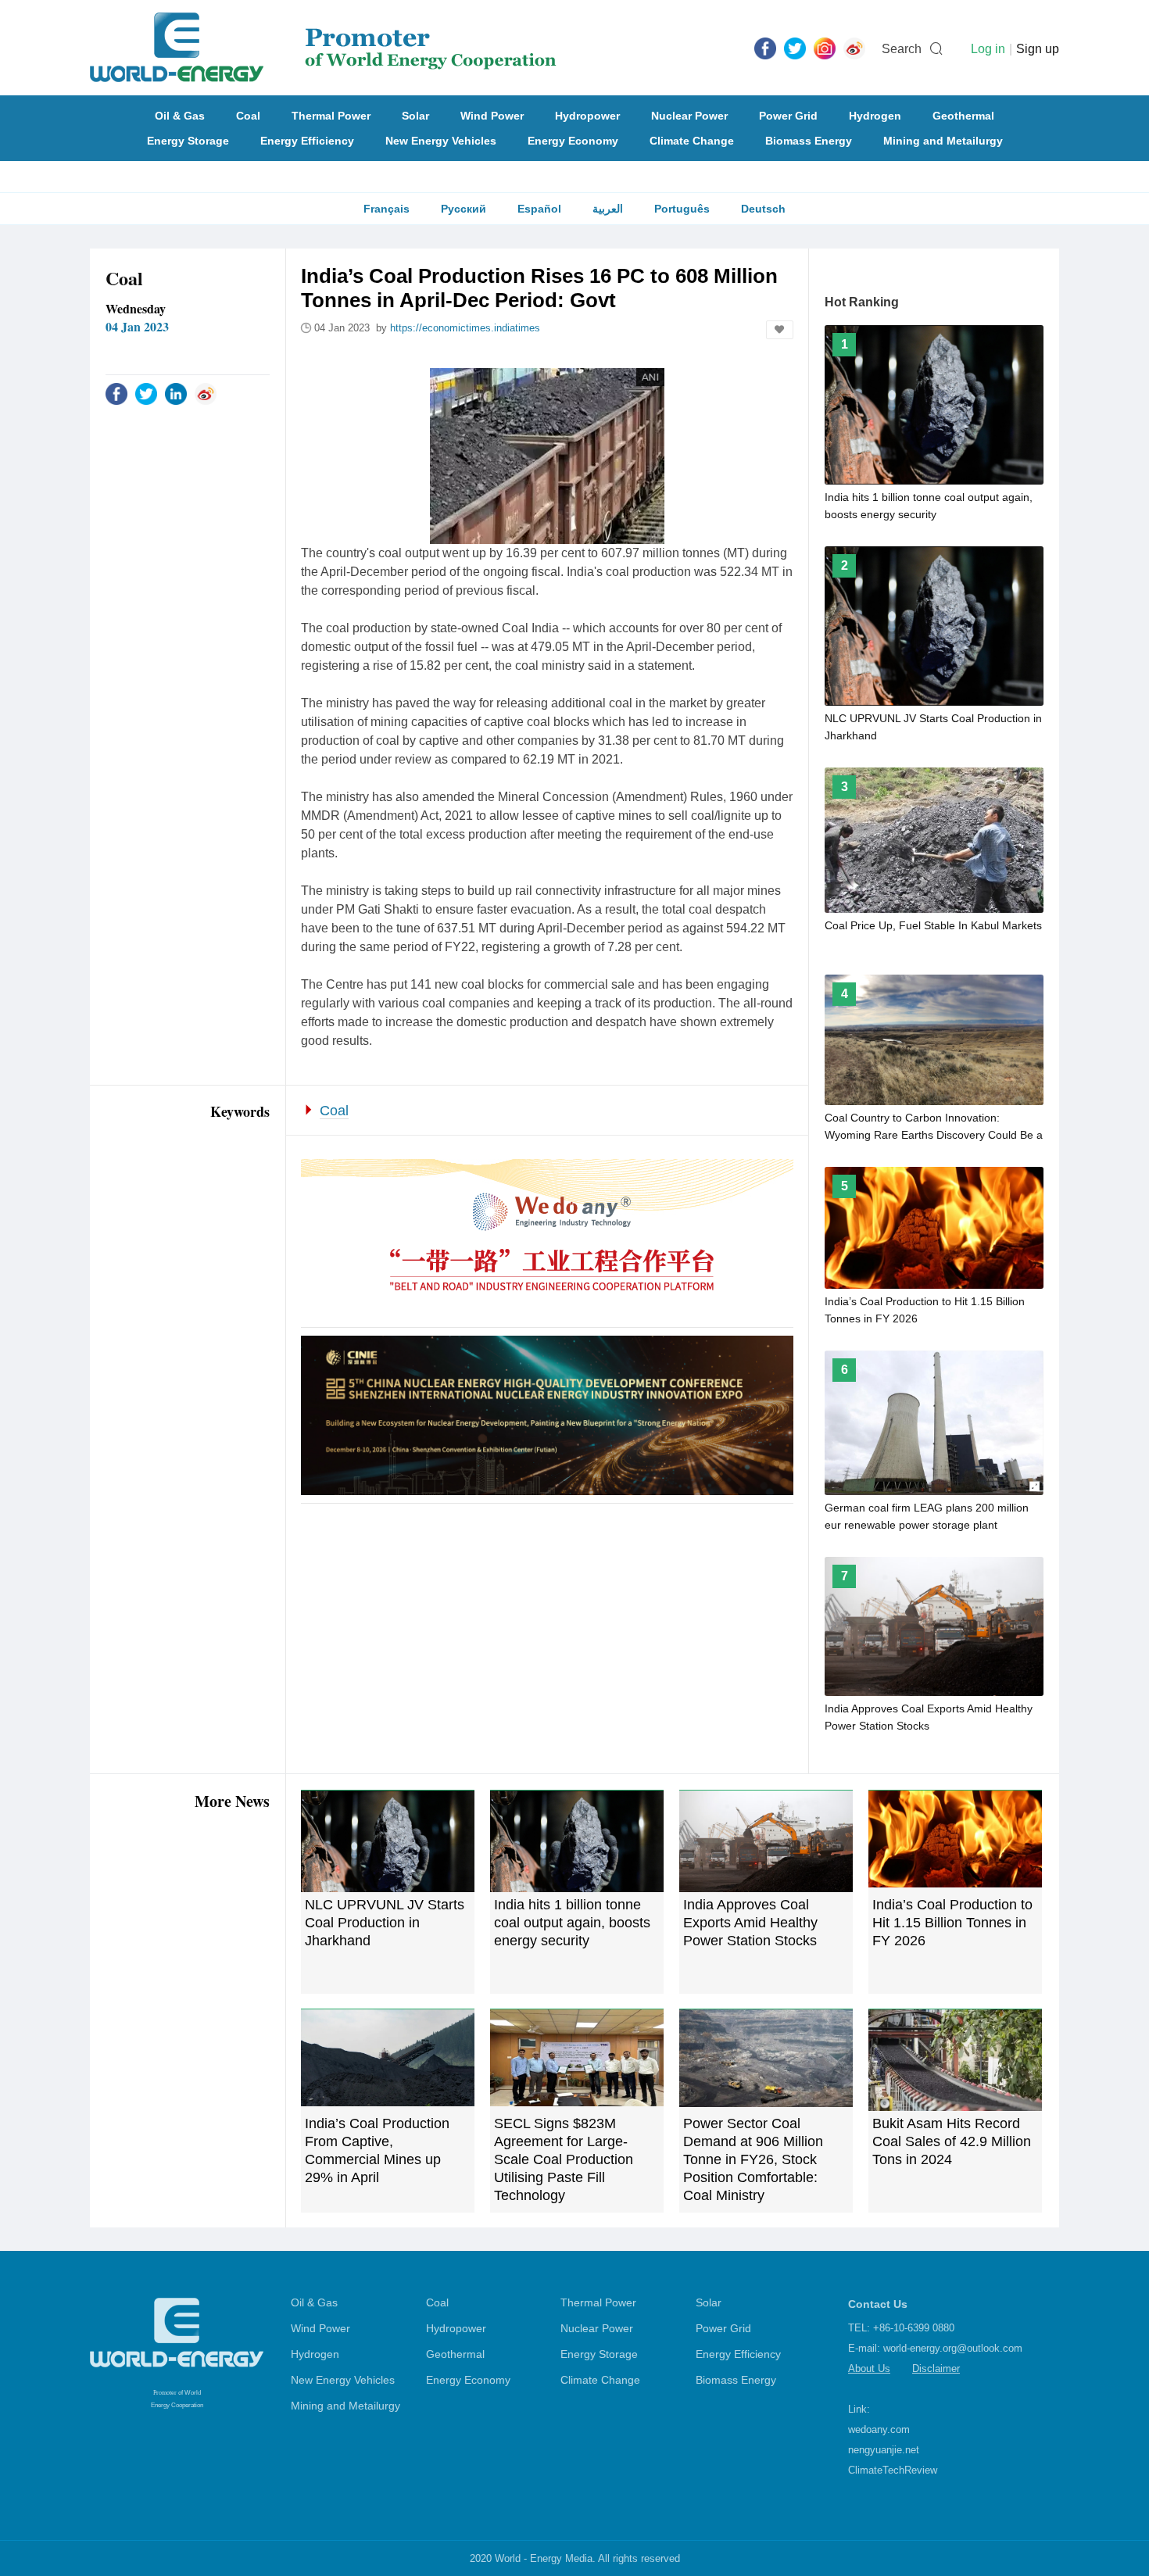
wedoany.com (879, 2429)
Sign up (1038, 49)
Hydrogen (875, 116)
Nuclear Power (689, 116)
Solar (415, 116)
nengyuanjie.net (884, 2450)
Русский (464, 209)
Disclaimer (936, 2368)
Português (682, 209)
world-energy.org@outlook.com (953, 2348)
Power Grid (788, 116)
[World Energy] (323, 48)
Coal (248, 116)
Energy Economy (573, 141)
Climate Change (692, 141)
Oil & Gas (180, 116)
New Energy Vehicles (441, 141)
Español (539, 209)
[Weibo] (854, 48)
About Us (869, 2368)
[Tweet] (795, 48)
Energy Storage (188, 141)
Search (902, 49)
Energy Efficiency (307, 141)
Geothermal (963, 116)
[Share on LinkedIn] (176, 393)
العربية (608, 209)
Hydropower (587, 116)
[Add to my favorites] (780, 330)
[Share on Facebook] (116, 393)
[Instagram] (825, 48)
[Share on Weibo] (206, 393)
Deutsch (763, 209)
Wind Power (492, 116)
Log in (988, 49)
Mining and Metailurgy (943, 141)
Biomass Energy (809, 141)
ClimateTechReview (893, 2470)
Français (387, 209)
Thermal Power (331, 116)
